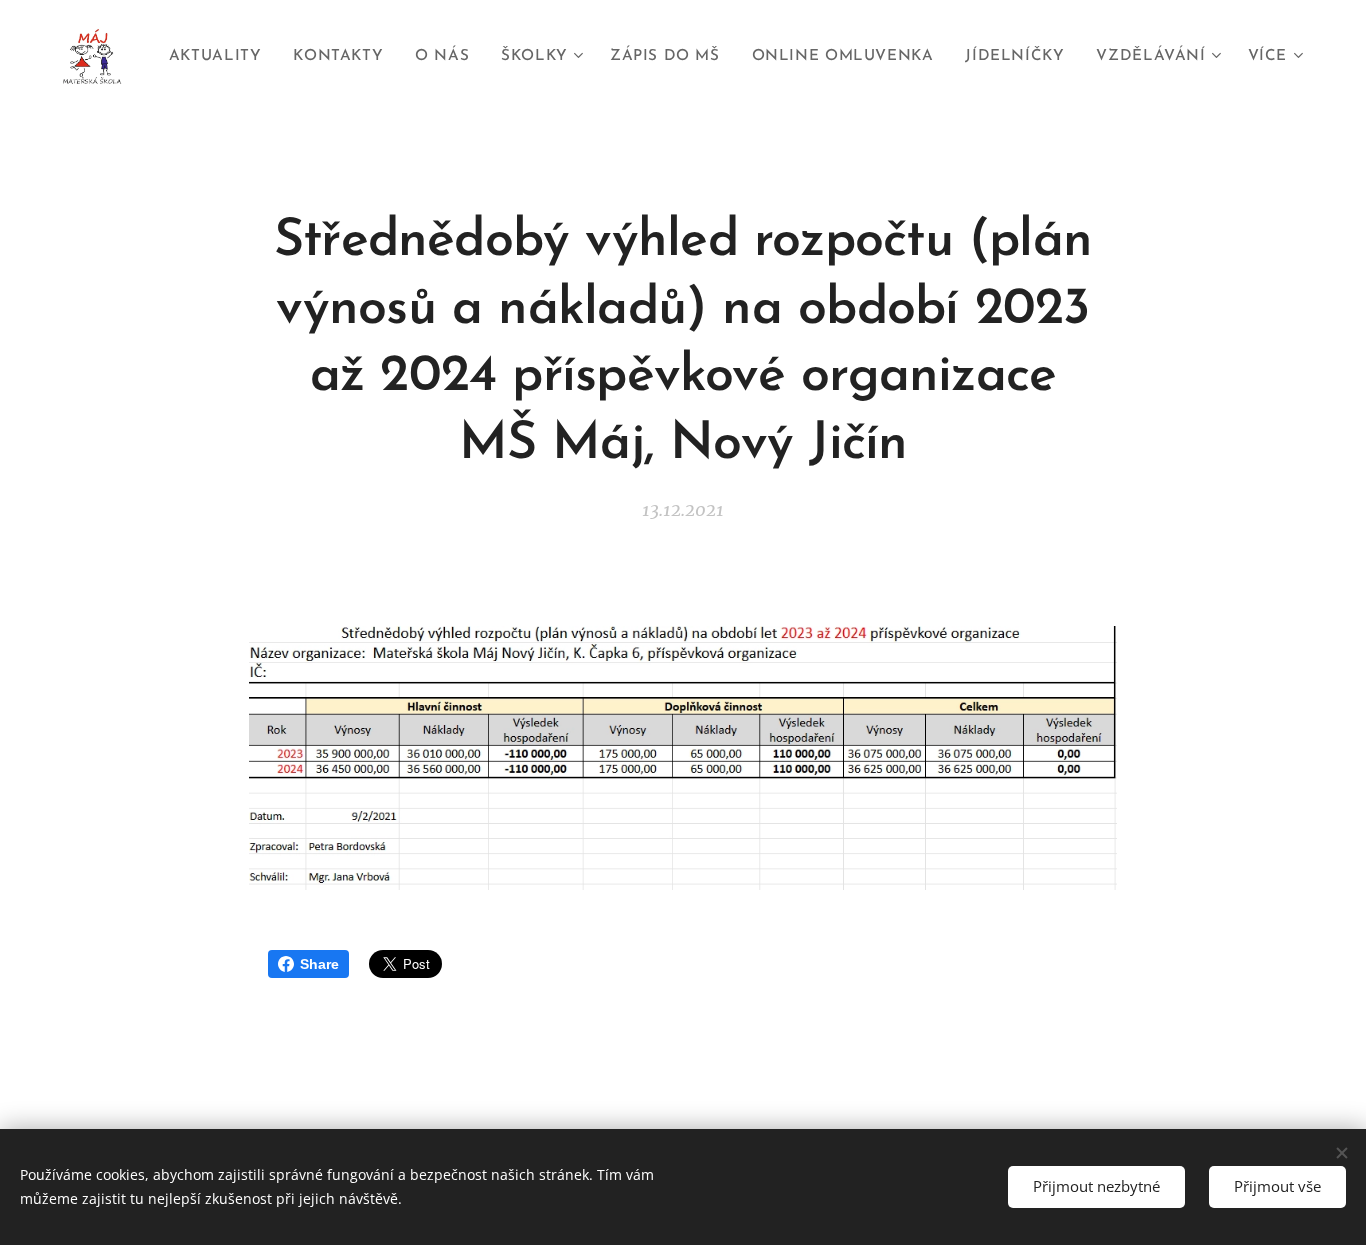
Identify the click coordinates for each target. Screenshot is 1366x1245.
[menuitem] (220, 57)
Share (319, 964)
